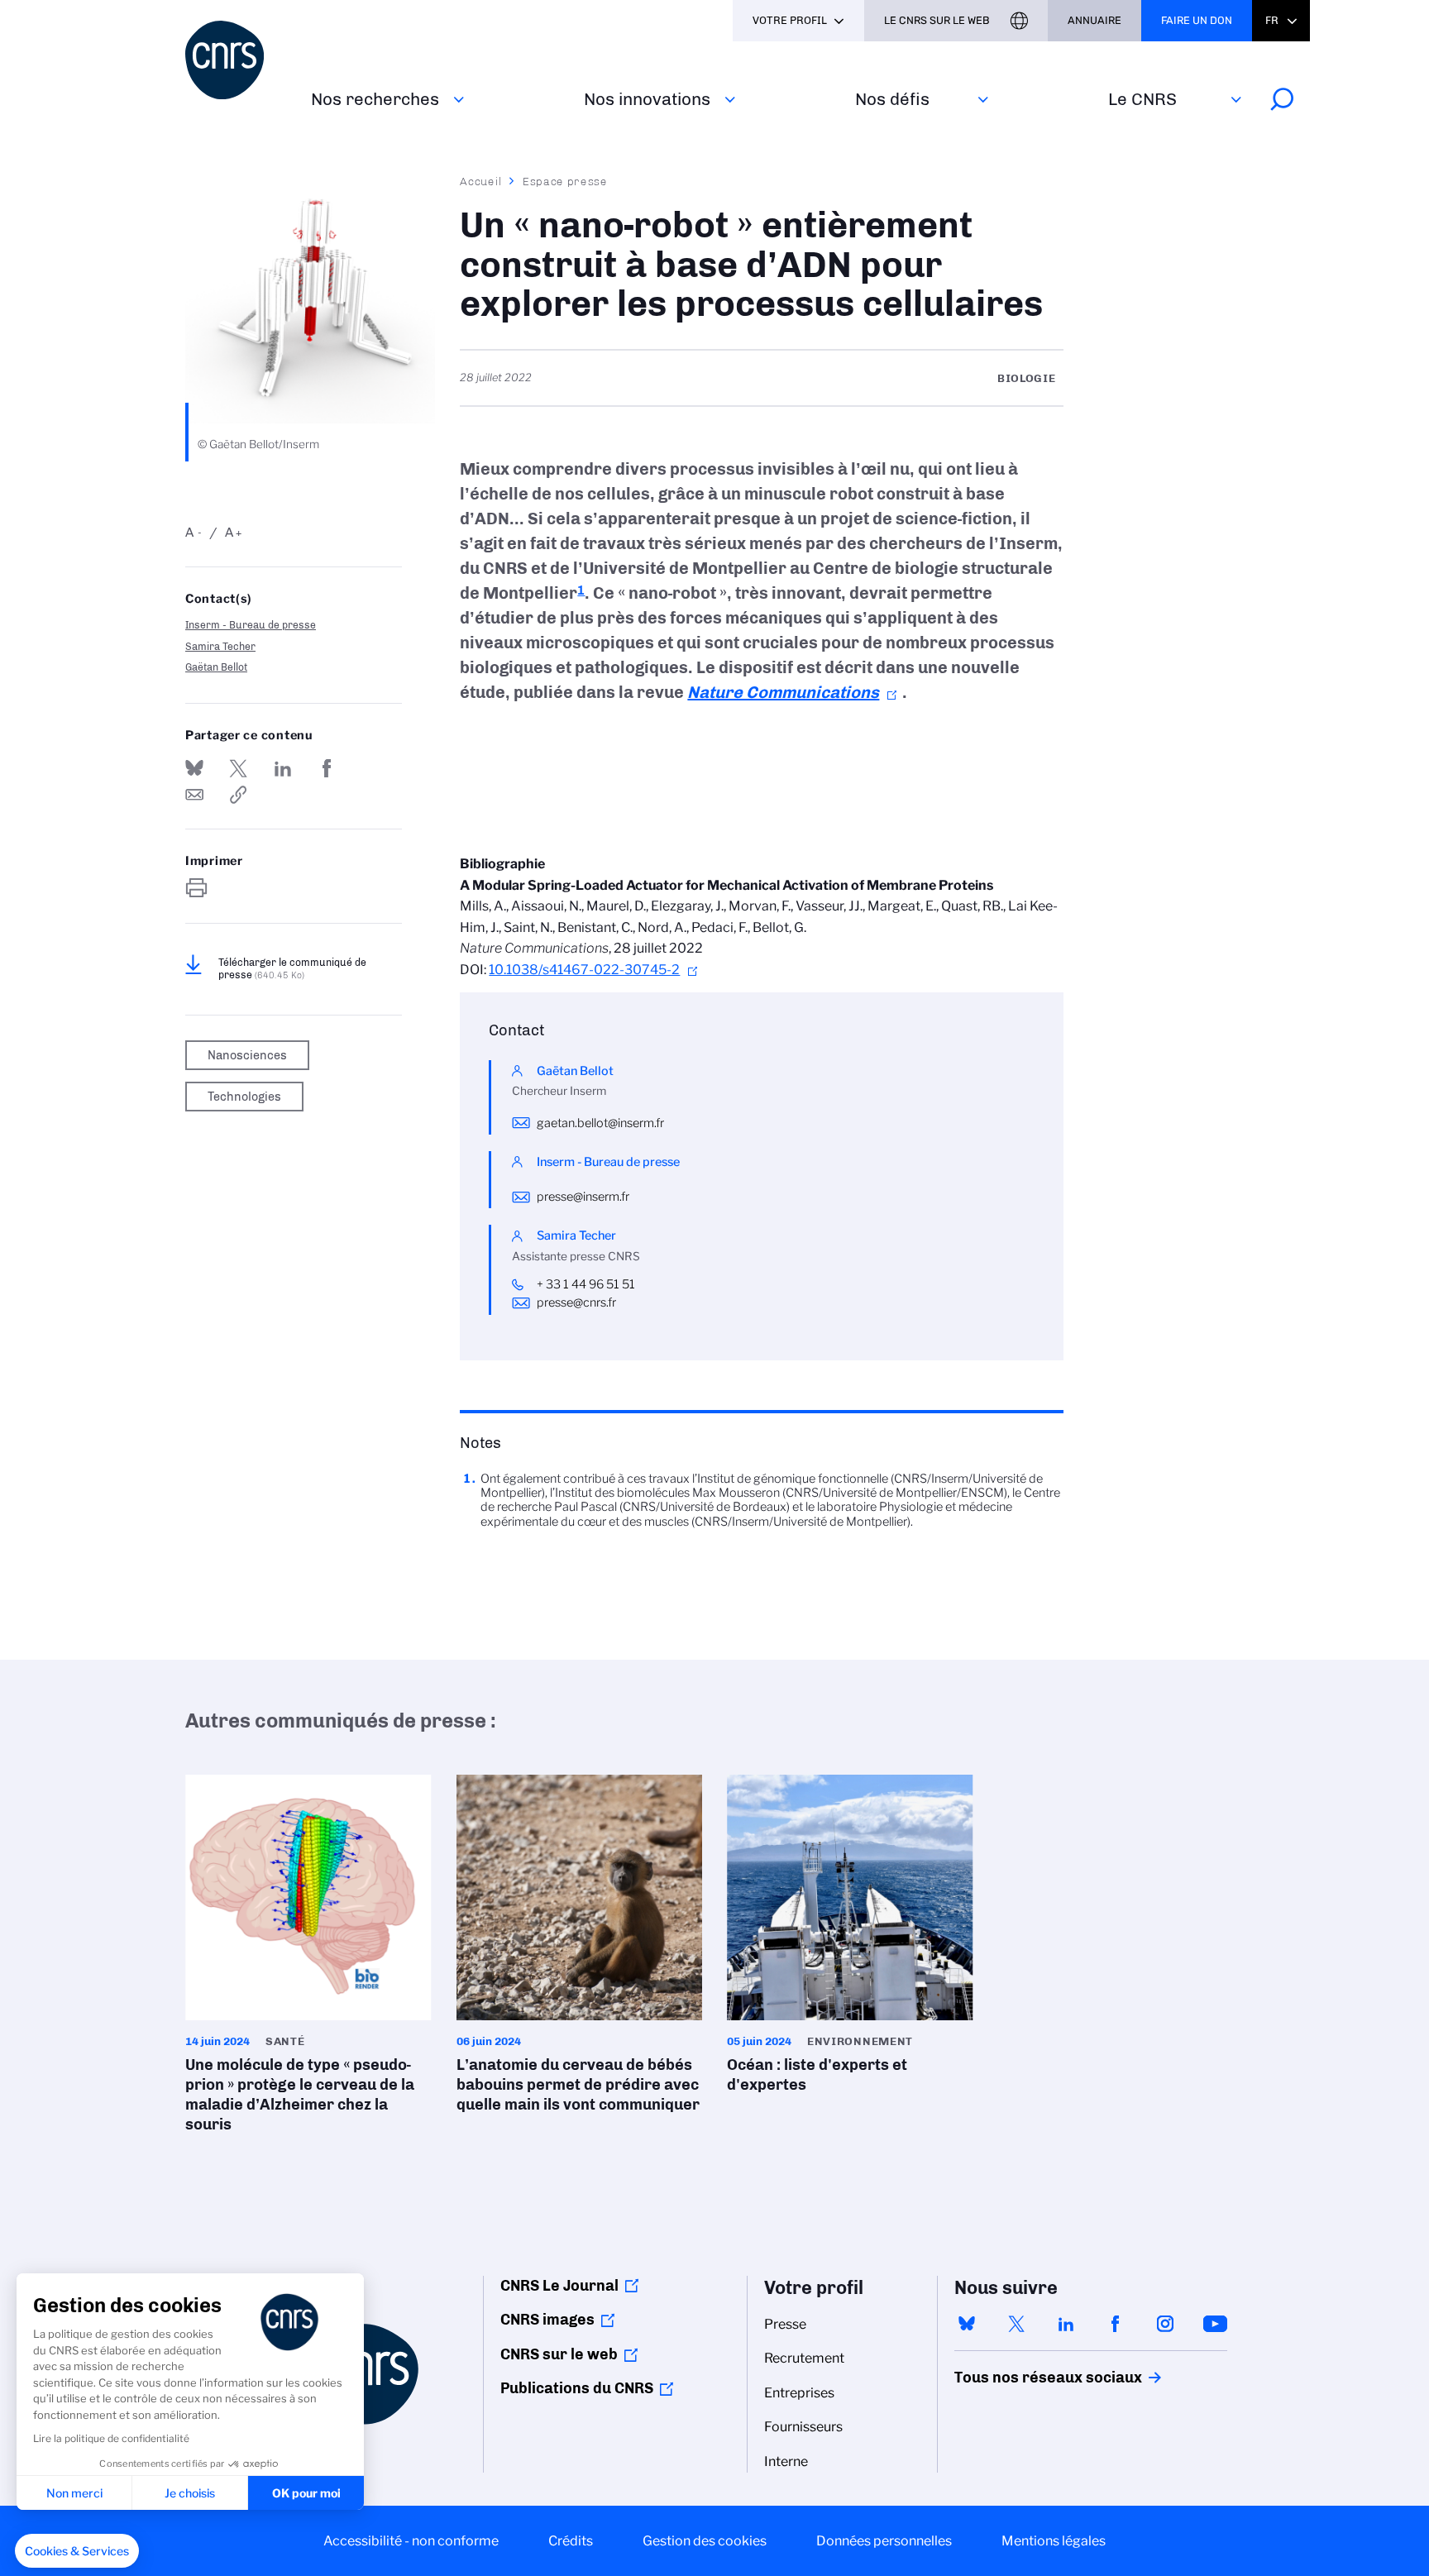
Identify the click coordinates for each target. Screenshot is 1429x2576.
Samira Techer (220, 646)
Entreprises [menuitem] (799, 2393)
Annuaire (1094, 20)
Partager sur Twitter (238, 768)
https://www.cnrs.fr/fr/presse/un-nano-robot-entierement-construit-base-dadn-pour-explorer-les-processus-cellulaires (238, 795)
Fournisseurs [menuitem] (803, 2427)
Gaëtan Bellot (216, 667)
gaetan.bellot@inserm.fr (600, 1123)
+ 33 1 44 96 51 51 (586, 1284)
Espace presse (565, 181)
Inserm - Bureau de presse (251, 625)
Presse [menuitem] (785, 2324)
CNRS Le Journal (559, 2286)
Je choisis (190, 2493)
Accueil (481, 181)
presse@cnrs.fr (576, 1302)
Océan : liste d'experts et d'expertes (850, 1939)
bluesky (967, 2324)
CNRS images (547, 2320)
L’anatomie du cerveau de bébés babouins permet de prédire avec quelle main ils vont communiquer (580, 1949)
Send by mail (194, 795)
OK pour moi (306, 2493)
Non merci (74, 2493)
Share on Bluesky (194, 768)
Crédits (571, 2541)
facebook (1116, 2324)
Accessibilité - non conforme (411, 2541)
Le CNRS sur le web (937, 20)
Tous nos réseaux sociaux (1020, 2378)
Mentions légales (1054, 2541)
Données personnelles (884, 2541)
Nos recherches (375, 99)
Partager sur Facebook (327, 768)
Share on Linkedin (283, 768)
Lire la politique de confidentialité (111, 2438)
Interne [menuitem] (786, 2461)
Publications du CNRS (577, 2388)
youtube (1215, 2324)
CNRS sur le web (559, 2354)
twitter (1016, 2324)
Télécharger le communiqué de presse (292, 968)
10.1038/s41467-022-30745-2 (584, 970)
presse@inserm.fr (583, 1197)
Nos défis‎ (892, 99)
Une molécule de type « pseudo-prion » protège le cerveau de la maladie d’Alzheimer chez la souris (308, 1959)
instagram (1165, 2324)
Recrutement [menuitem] (804, 2358)
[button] (77, 2551)
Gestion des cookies (705, 2541)
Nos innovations (647, 99)
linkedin (1066, 2324)
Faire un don (1197, 20)
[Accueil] (238, 60)
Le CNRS (1142, 99)
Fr (1272, 20)
